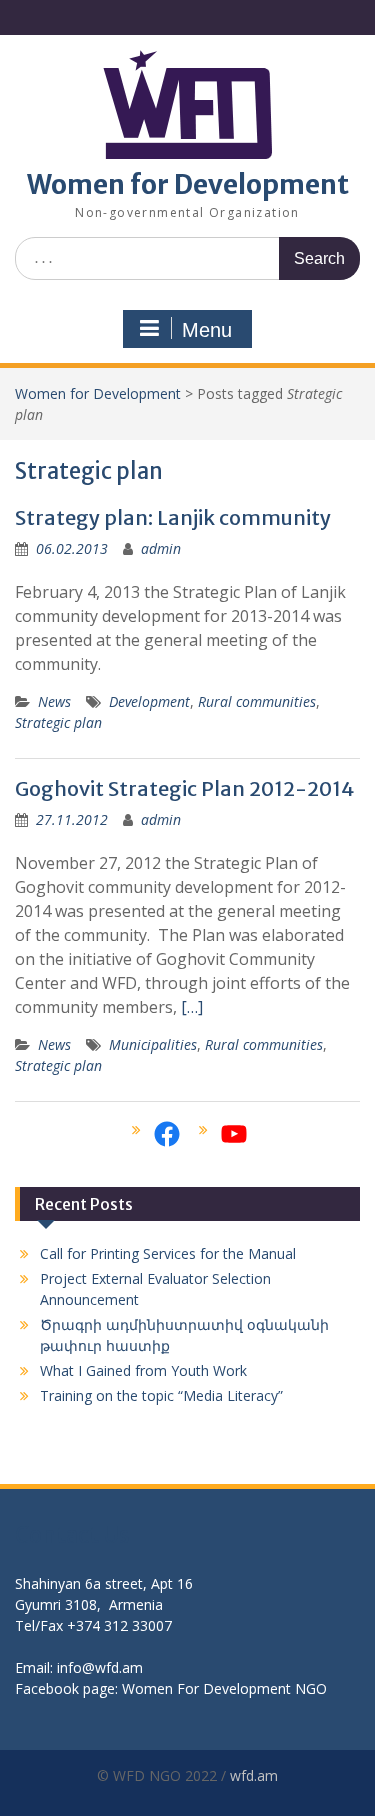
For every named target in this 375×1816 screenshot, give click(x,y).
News (54, 701)
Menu (207, 330)
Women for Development (188, 184)
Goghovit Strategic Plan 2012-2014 (184, 788)
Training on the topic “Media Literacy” (161, 1395)
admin (161, 548)
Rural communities (257, 701)
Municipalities (153, 1044)
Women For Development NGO (224, 1688)
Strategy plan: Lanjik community (173, 517)
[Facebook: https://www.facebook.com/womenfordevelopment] (167, 1134)
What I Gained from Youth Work (143, 1370)
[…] (192, 1007)
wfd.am (254, 1775)
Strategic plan (58, 722)
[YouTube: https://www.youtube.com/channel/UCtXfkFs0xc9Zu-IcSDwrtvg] (234, 1134)
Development (149, 701)
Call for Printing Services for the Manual (168, 1253)
